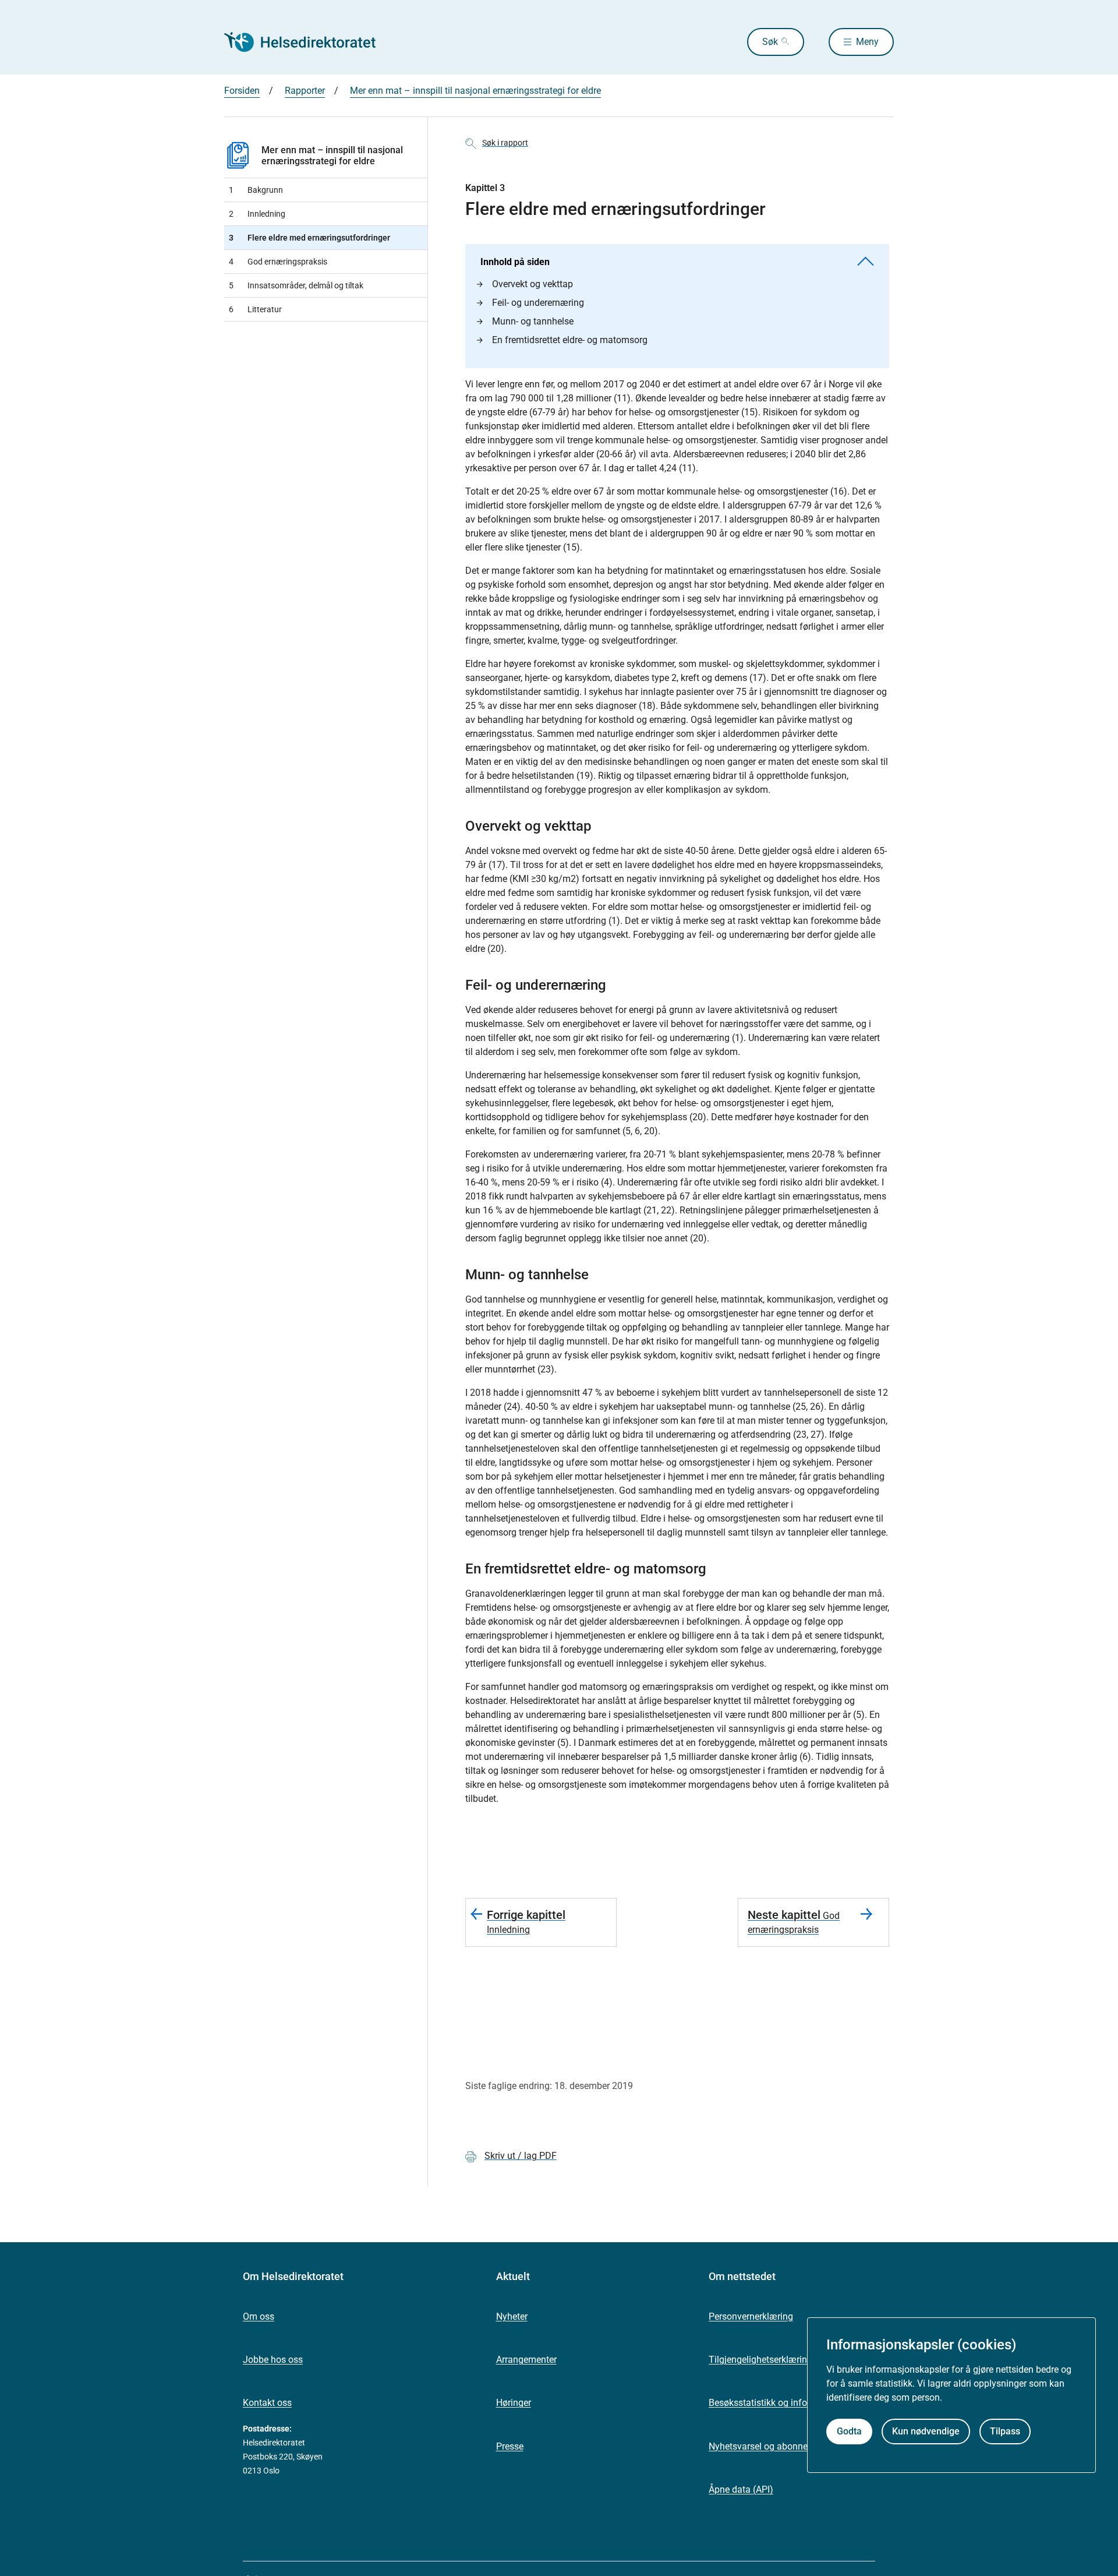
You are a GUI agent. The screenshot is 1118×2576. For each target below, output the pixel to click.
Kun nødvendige (926, 2431)
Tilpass (1005, 2431)
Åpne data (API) (741, 2489)
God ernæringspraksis (278, 262)
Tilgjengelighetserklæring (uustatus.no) (789, 2360)
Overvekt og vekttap (533, 284)
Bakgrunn (256, 190)
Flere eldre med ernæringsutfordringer (309, 238)
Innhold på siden (515, 262)
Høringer (514, 2403)
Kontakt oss (267, 2403)
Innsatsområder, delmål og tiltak (296, 285)
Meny (867, 42)
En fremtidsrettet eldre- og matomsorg (570, 340)
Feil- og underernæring (538, 303)
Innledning (257, 214)
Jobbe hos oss (273, 2360)
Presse (510, 2446)
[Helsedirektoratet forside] (308, 42)
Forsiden (242, 91)
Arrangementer (526, 2360)
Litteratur (255, 309)
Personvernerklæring (751, 2316)
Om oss (259, 2316)
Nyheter (512, 2316)
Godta (849, 2431)
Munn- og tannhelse (533, 321)
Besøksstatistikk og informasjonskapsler (792, 2403)
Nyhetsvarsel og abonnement (769, 2446)
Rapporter (305, 91)
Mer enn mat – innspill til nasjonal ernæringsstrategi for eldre (475, 91)
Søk (770, 42)
